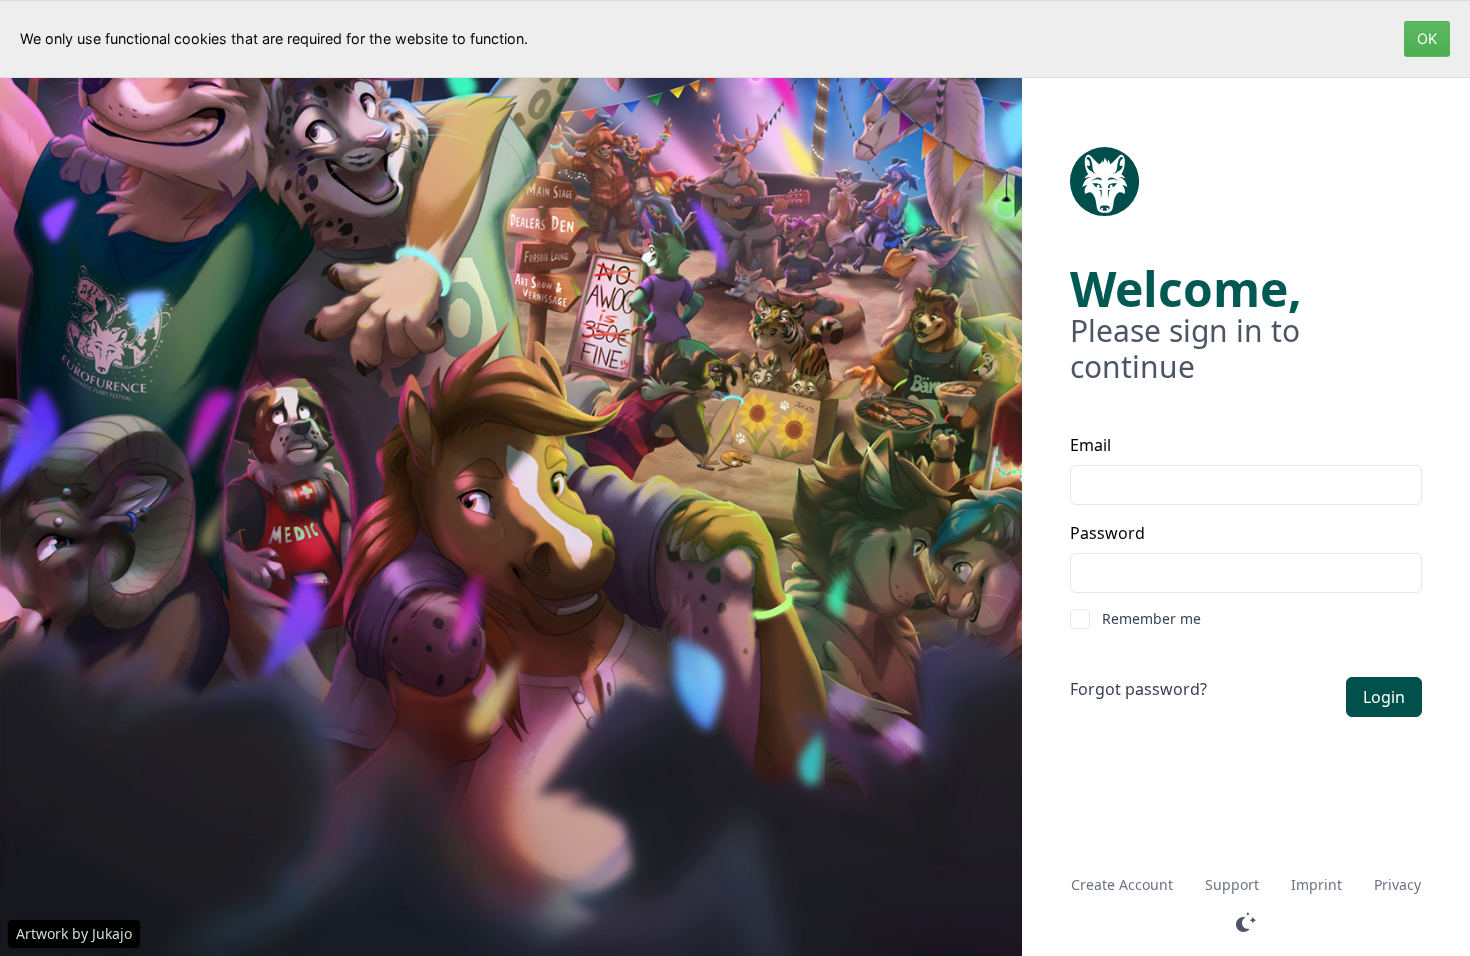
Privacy (1397, 884)
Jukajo (112, 933)
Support (1232, 884)
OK (1427, 38)
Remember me (1151, 618)
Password (1107, 533)
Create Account (1122, 884)
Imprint (1316, 884)
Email (1090, 445)
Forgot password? (1138, 689)
